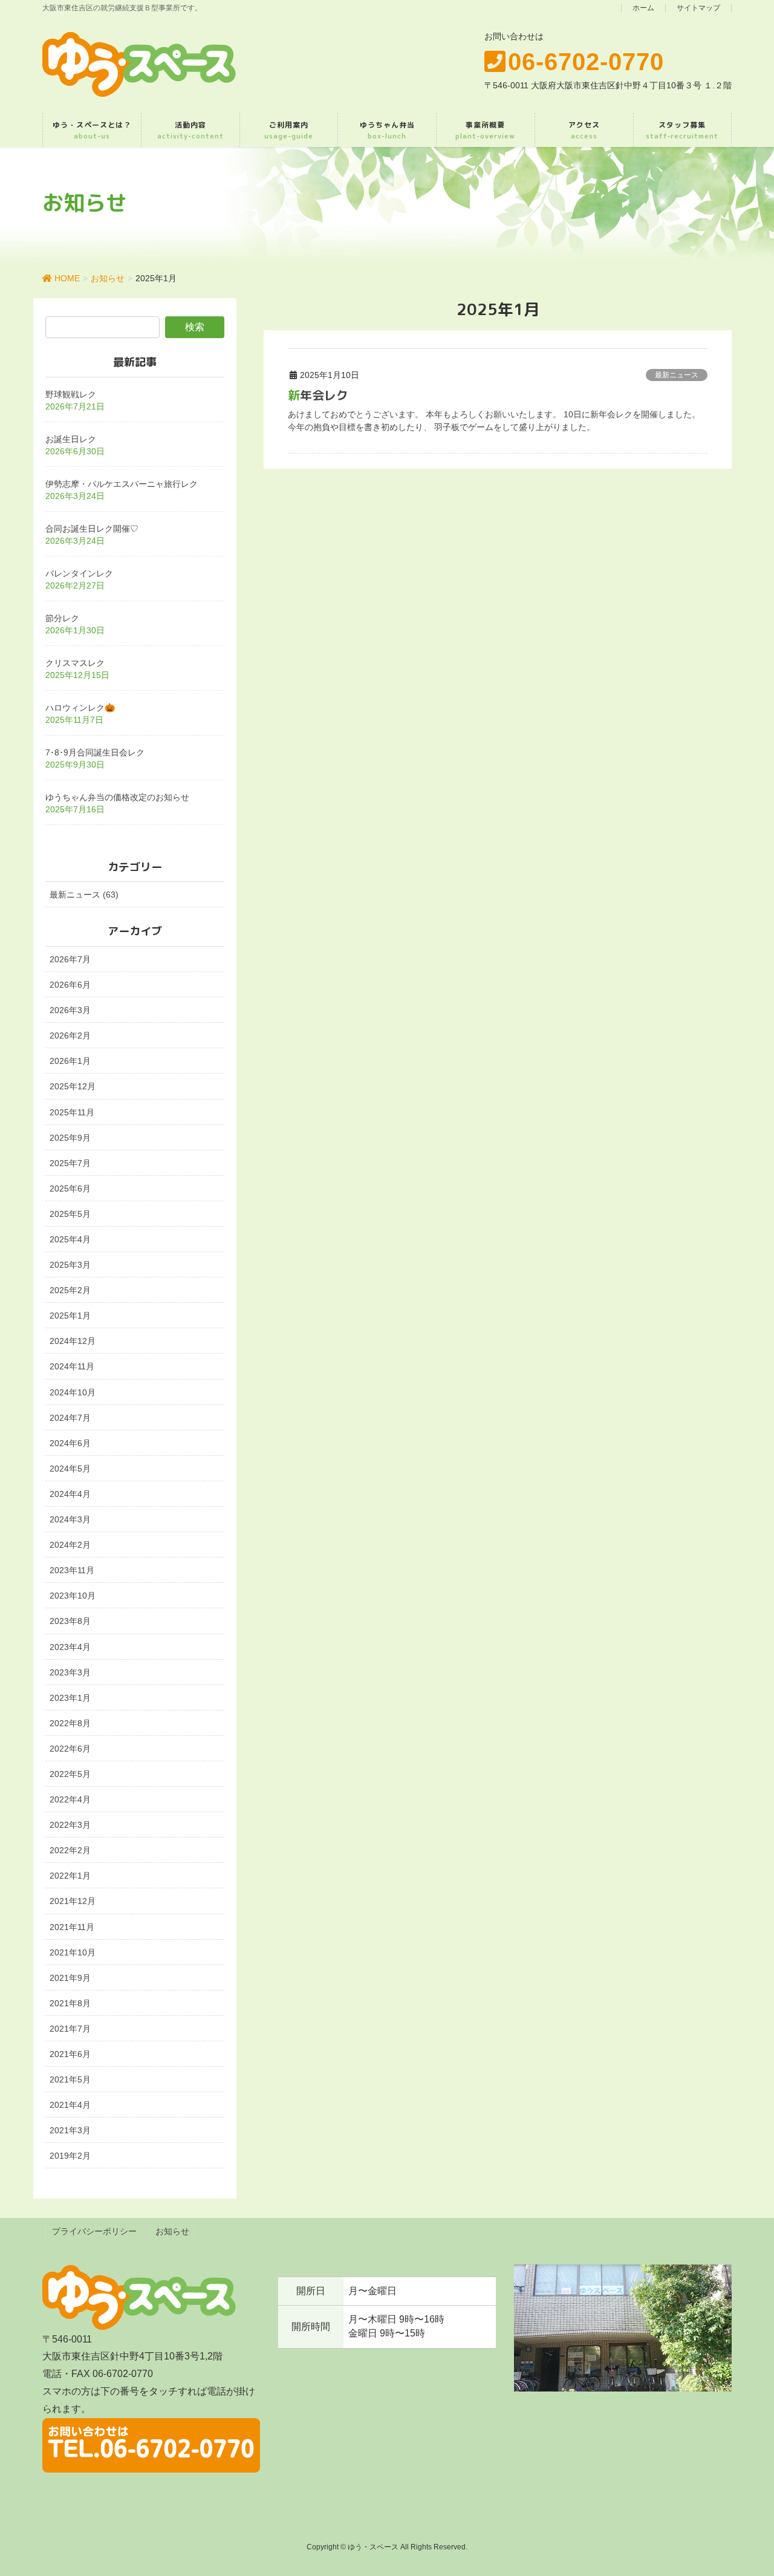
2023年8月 (70, 1621)
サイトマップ (698, 8)
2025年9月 (70, 1138)
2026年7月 (70, 959)
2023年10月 (73, 1596)
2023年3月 (70, 1672)
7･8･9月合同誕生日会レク (95, 752)
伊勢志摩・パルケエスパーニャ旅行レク (122, 484)
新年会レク (318, 395)
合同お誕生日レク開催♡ (92, 529)
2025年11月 (72, 1112)
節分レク (62, 618)
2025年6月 (70, 1189)
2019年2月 (70, 2156)
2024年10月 (73, 1392)
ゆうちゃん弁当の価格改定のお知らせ (117, 797)
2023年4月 (70, 1647)
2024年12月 (73, 1341)
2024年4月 (70, 1494)
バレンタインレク (79, 573)
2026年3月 (70, 1010)
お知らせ (172, 2231)
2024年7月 (70, 1418)
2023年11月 (72, 1570)
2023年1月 (70, 1698)
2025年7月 (70, 1163)
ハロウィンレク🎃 (80, 708)
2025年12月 (73, 1086)
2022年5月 (70, 1774)
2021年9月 (70, 1978)
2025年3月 (70, 1265)
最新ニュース (677, 375)
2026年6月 (70, 985)
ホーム (643, 8)
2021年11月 (72, 1927)
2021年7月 (70, 2029)
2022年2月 (70, 1850)
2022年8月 (70, 1723)
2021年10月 (73, 1952)
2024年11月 (72, 1366)
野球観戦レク (71, 394)
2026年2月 (70, 1035)
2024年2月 (70, 1545)
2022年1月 (70, 1876)
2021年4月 (70, 2105)
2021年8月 (70, 2003)
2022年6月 (70, 1749)
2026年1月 (70, 1061)
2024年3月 (70, 1519)
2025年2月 (70, 1290)
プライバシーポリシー (94, 2231)
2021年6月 (70, 2054)
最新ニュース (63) (84, 895)
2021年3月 (70, 2130)
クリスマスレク (75, 663)
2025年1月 (70, 1316)
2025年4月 (70, 1239)
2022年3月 (70, 1825)
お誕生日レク (71, 439)
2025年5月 (70, 1214)
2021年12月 (73, 1901)
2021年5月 (70, 2079)
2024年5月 (70, 1469)
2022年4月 (70, 1799)
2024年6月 (70, 1443)
